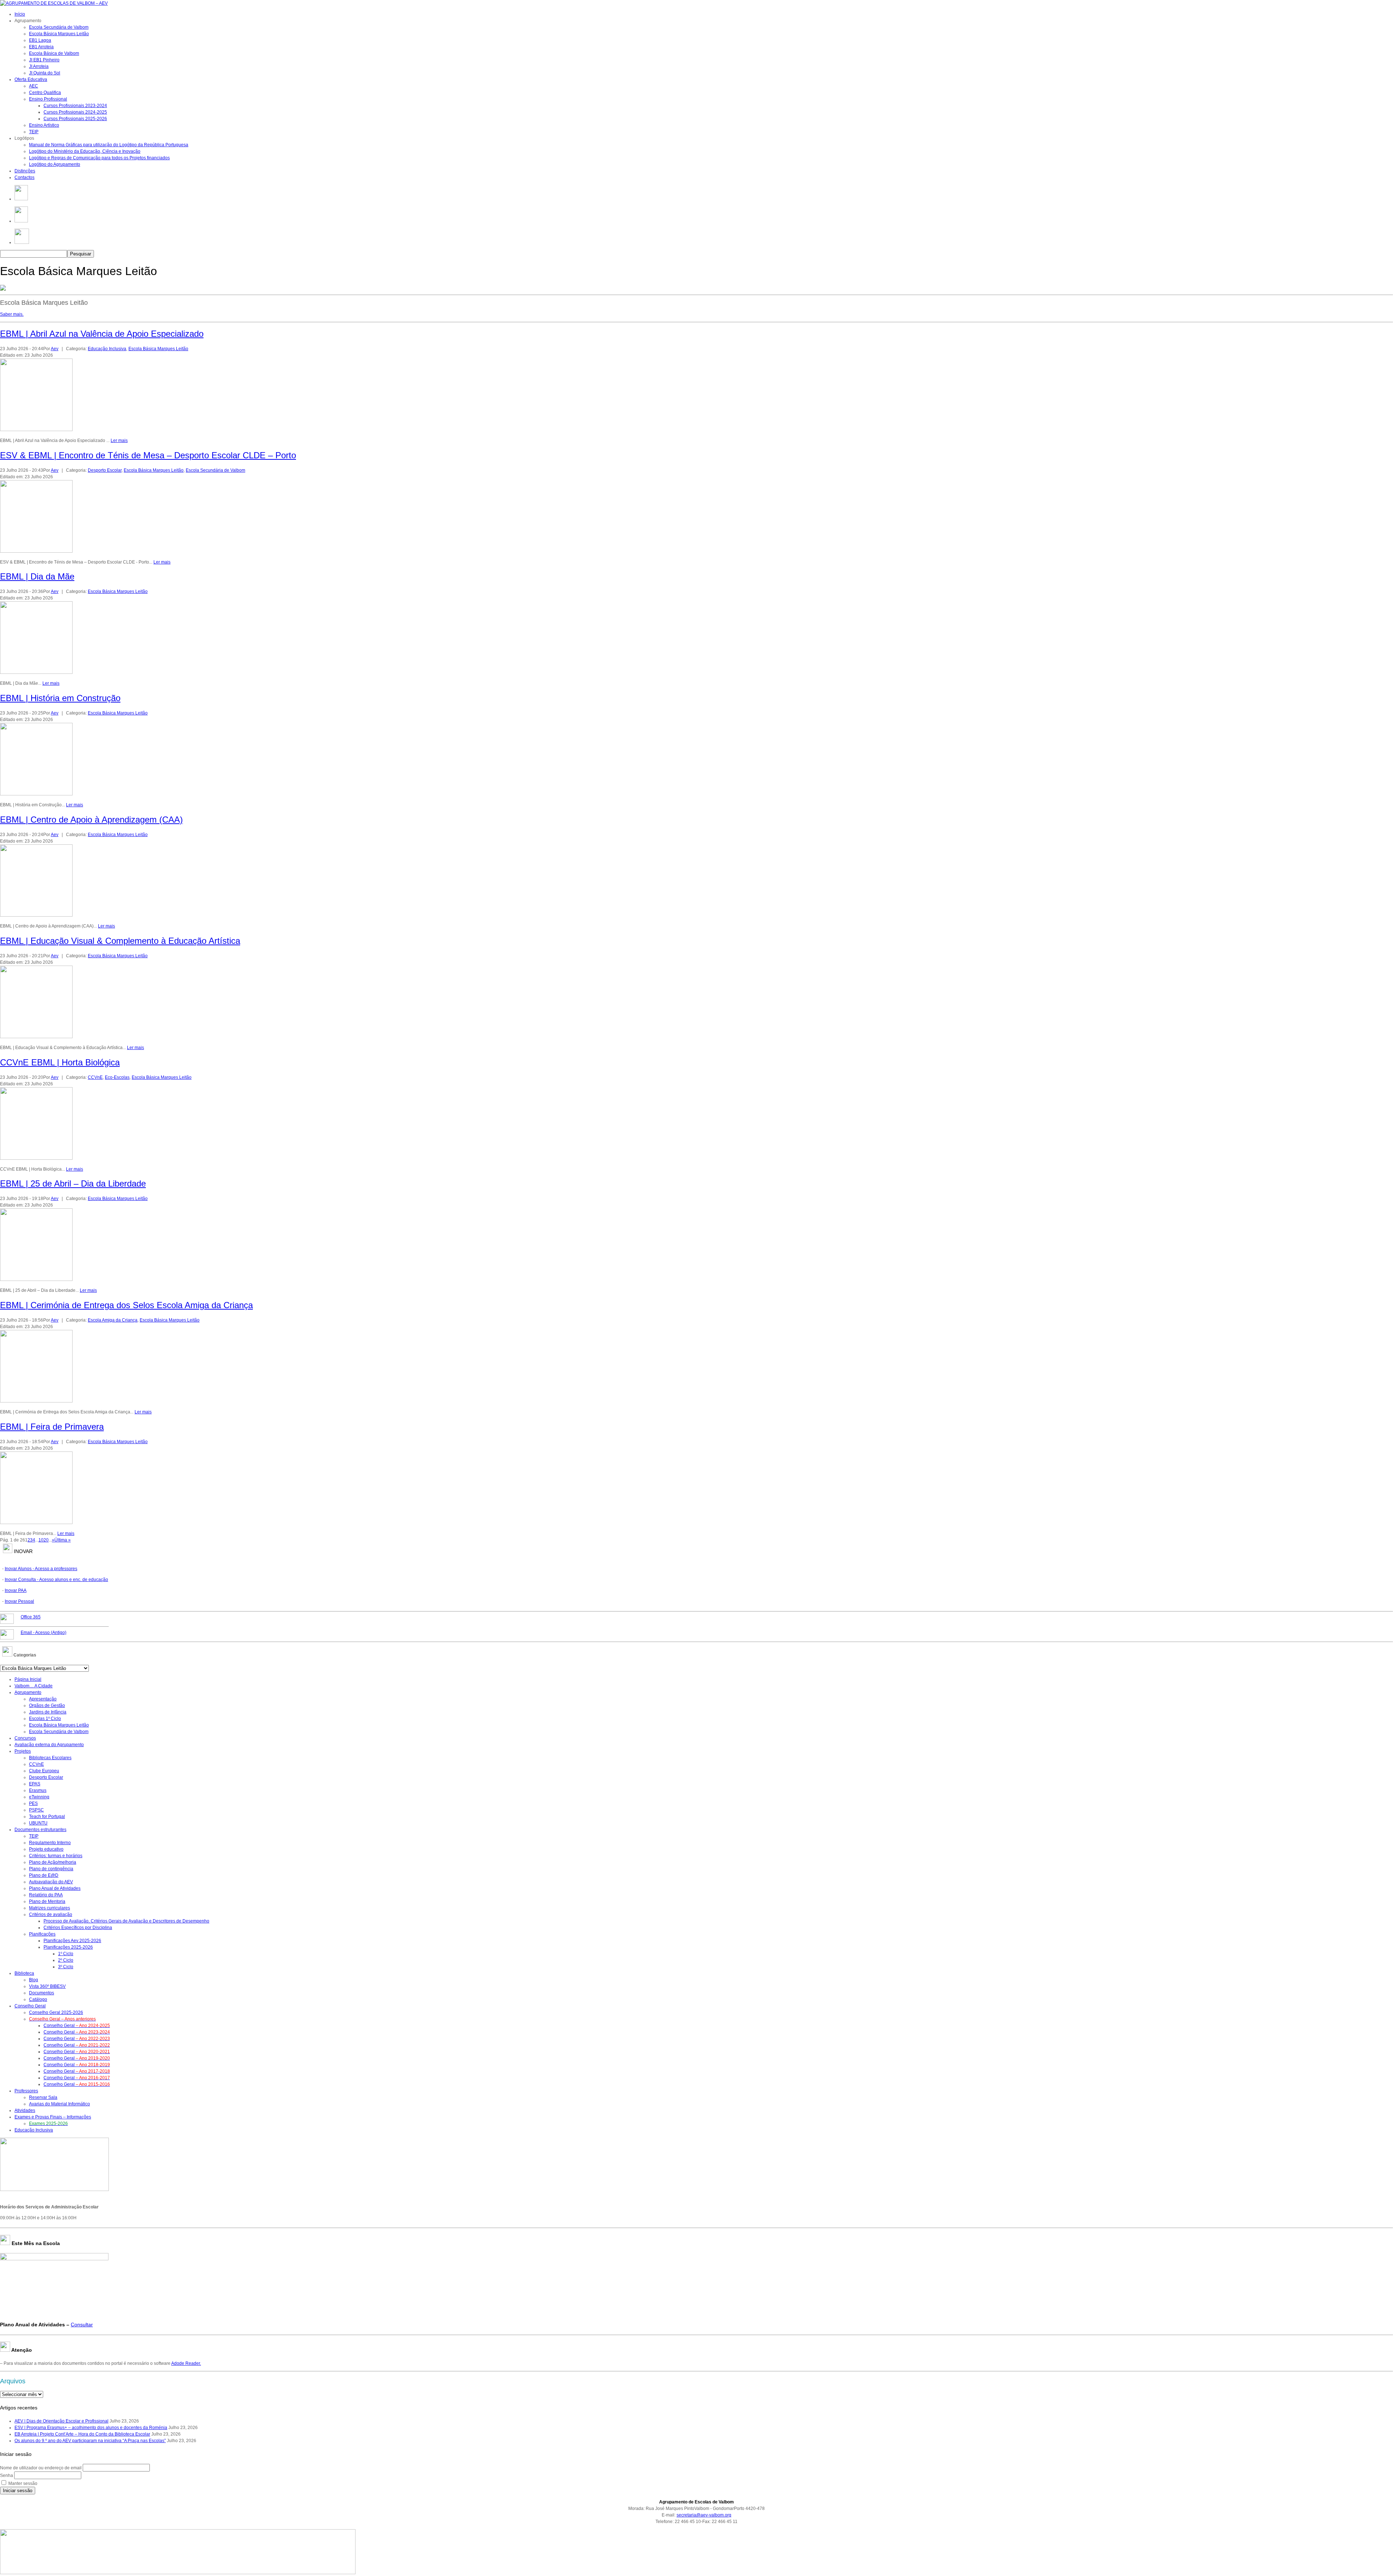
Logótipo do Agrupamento (55, 164)
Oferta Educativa (31, 79)
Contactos (24, 177)
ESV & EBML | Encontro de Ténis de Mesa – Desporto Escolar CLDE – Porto (148, 455)
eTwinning (39, 1797)
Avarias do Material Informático (59, 2104)
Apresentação (43, 1699)
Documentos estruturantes (40, 1830)
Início (20, 14)
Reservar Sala (43, 2097)
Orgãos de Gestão (47, 1705)
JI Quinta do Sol (45, 73)
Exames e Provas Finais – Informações (53, 2117)
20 (46, 1540)
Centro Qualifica (45, 93)
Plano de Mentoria (47, 1901)
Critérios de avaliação (51, 1914)
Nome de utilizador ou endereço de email (41, 2468)
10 (41, 1540)
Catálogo (38, 1999)
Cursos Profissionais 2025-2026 (75, 119)
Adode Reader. (186, 2363)
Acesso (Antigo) (44, 1633)
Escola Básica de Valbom (54, 53)
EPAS (35, 1784)
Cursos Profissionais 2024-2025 (75, 112)
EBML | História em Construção (60, 698)
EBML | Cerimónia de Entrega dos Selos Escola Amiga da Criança (126, 1305)
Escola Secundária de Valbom (59, 27)
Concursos (25, 1738)
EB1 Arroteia (41, 47)
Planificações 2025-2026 (68, 1947)
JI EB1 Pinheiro (44, 60)
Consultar (82, 2325)
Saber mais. (12, 314)
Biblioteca (24, 1973)
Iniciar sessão (18, 2491)
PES (33, 1803)
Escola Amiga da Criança (113, 1320)
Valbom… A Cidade (34, 1686)
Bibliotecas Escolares (50, 1758)
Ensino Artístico (44, 125)
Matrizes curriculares (50, 1908)
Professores (26, 2091)
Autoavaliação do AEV (51, 1882)
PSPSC (36, 1810)
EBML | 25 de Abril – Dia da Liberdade (73, 1183)
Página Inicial (28, 1679)
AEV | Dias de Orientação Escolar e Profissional (61, 2421)
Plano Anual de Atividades (55, 1888)
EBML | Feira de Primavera (52, 1427)
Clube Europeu (44, 1771)
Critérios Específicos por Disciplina (78, 1928)
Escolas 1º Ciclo (45, 1719)
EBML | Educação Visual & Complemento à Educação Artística (120, 941)
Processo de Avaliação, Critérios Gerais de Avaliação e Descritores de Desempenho (126, 1921)
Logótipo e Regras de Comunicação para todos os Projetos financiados (99, 158)
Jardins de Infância (48, 1712)
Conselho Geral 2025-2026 (56, 2012)
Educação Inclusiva (107, 349)
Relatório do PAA (46, 1895)
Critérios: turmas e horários (56, 1856)
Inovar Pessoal (19, 1601)
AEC (34, 86)
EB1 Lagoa (40, 40)
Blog (34, 1980)
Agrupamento (28, 1692)
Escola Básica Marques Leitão (59, 34)
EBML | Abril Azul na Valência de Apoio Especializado (102, 334)
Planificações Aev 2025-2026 (72, 1941)
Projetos (23, 1751)
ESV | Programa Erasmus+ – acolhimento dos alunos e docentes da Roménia (91, 2428)
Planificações (42, 1934)
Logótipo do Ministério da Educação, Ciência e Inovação (85, 151)
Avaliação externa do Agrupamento (49, 1745)
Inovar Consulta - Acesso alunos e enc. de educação (56, 1580)
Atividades (25, 2110)
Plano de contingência (51, 1869)
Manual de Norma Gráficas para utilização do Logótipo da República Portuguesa (109, 145)
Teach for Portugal (47, 1817)
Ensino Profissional (48, 99)
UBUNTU (38, 1823)
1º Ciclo (66, 1954)
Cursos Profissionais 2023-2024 (75, 106)
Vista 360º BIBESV (47, 1986)
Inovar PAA (16, 1590)
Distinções (25, 171)
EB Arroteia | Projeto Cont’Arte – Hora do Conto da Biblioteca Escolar (82, 2434)
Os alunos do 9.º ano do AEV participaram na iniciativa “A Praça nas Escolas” (90, 2441)
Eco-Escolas (117, 1077)
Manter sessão (23, 2483)
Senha (7, 2475)
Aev (55, 349)
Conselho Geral (30, 2006)
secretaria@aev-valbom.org (704, 2515)
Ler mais (119, 441)
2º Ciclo (66, 1960)
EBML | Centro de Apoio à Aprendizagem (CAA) (91, 820)
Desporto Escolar (105, 470)
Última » (63, 1540)
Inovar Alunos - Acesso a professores (41, 1569)
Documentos (42, 1993)
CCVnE (95, 1077)
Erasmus (38, 1790)
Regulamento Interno (50, 1843)
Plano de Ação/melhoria (53, 1862)
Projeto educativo (46, 1849)
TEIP (34, 132)
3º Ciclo (66, 1967)
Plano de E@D (44, 1875)
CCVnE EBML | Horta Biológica (60, 1062)
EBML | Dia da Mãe (37, 576)
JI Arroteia (39, 66)
